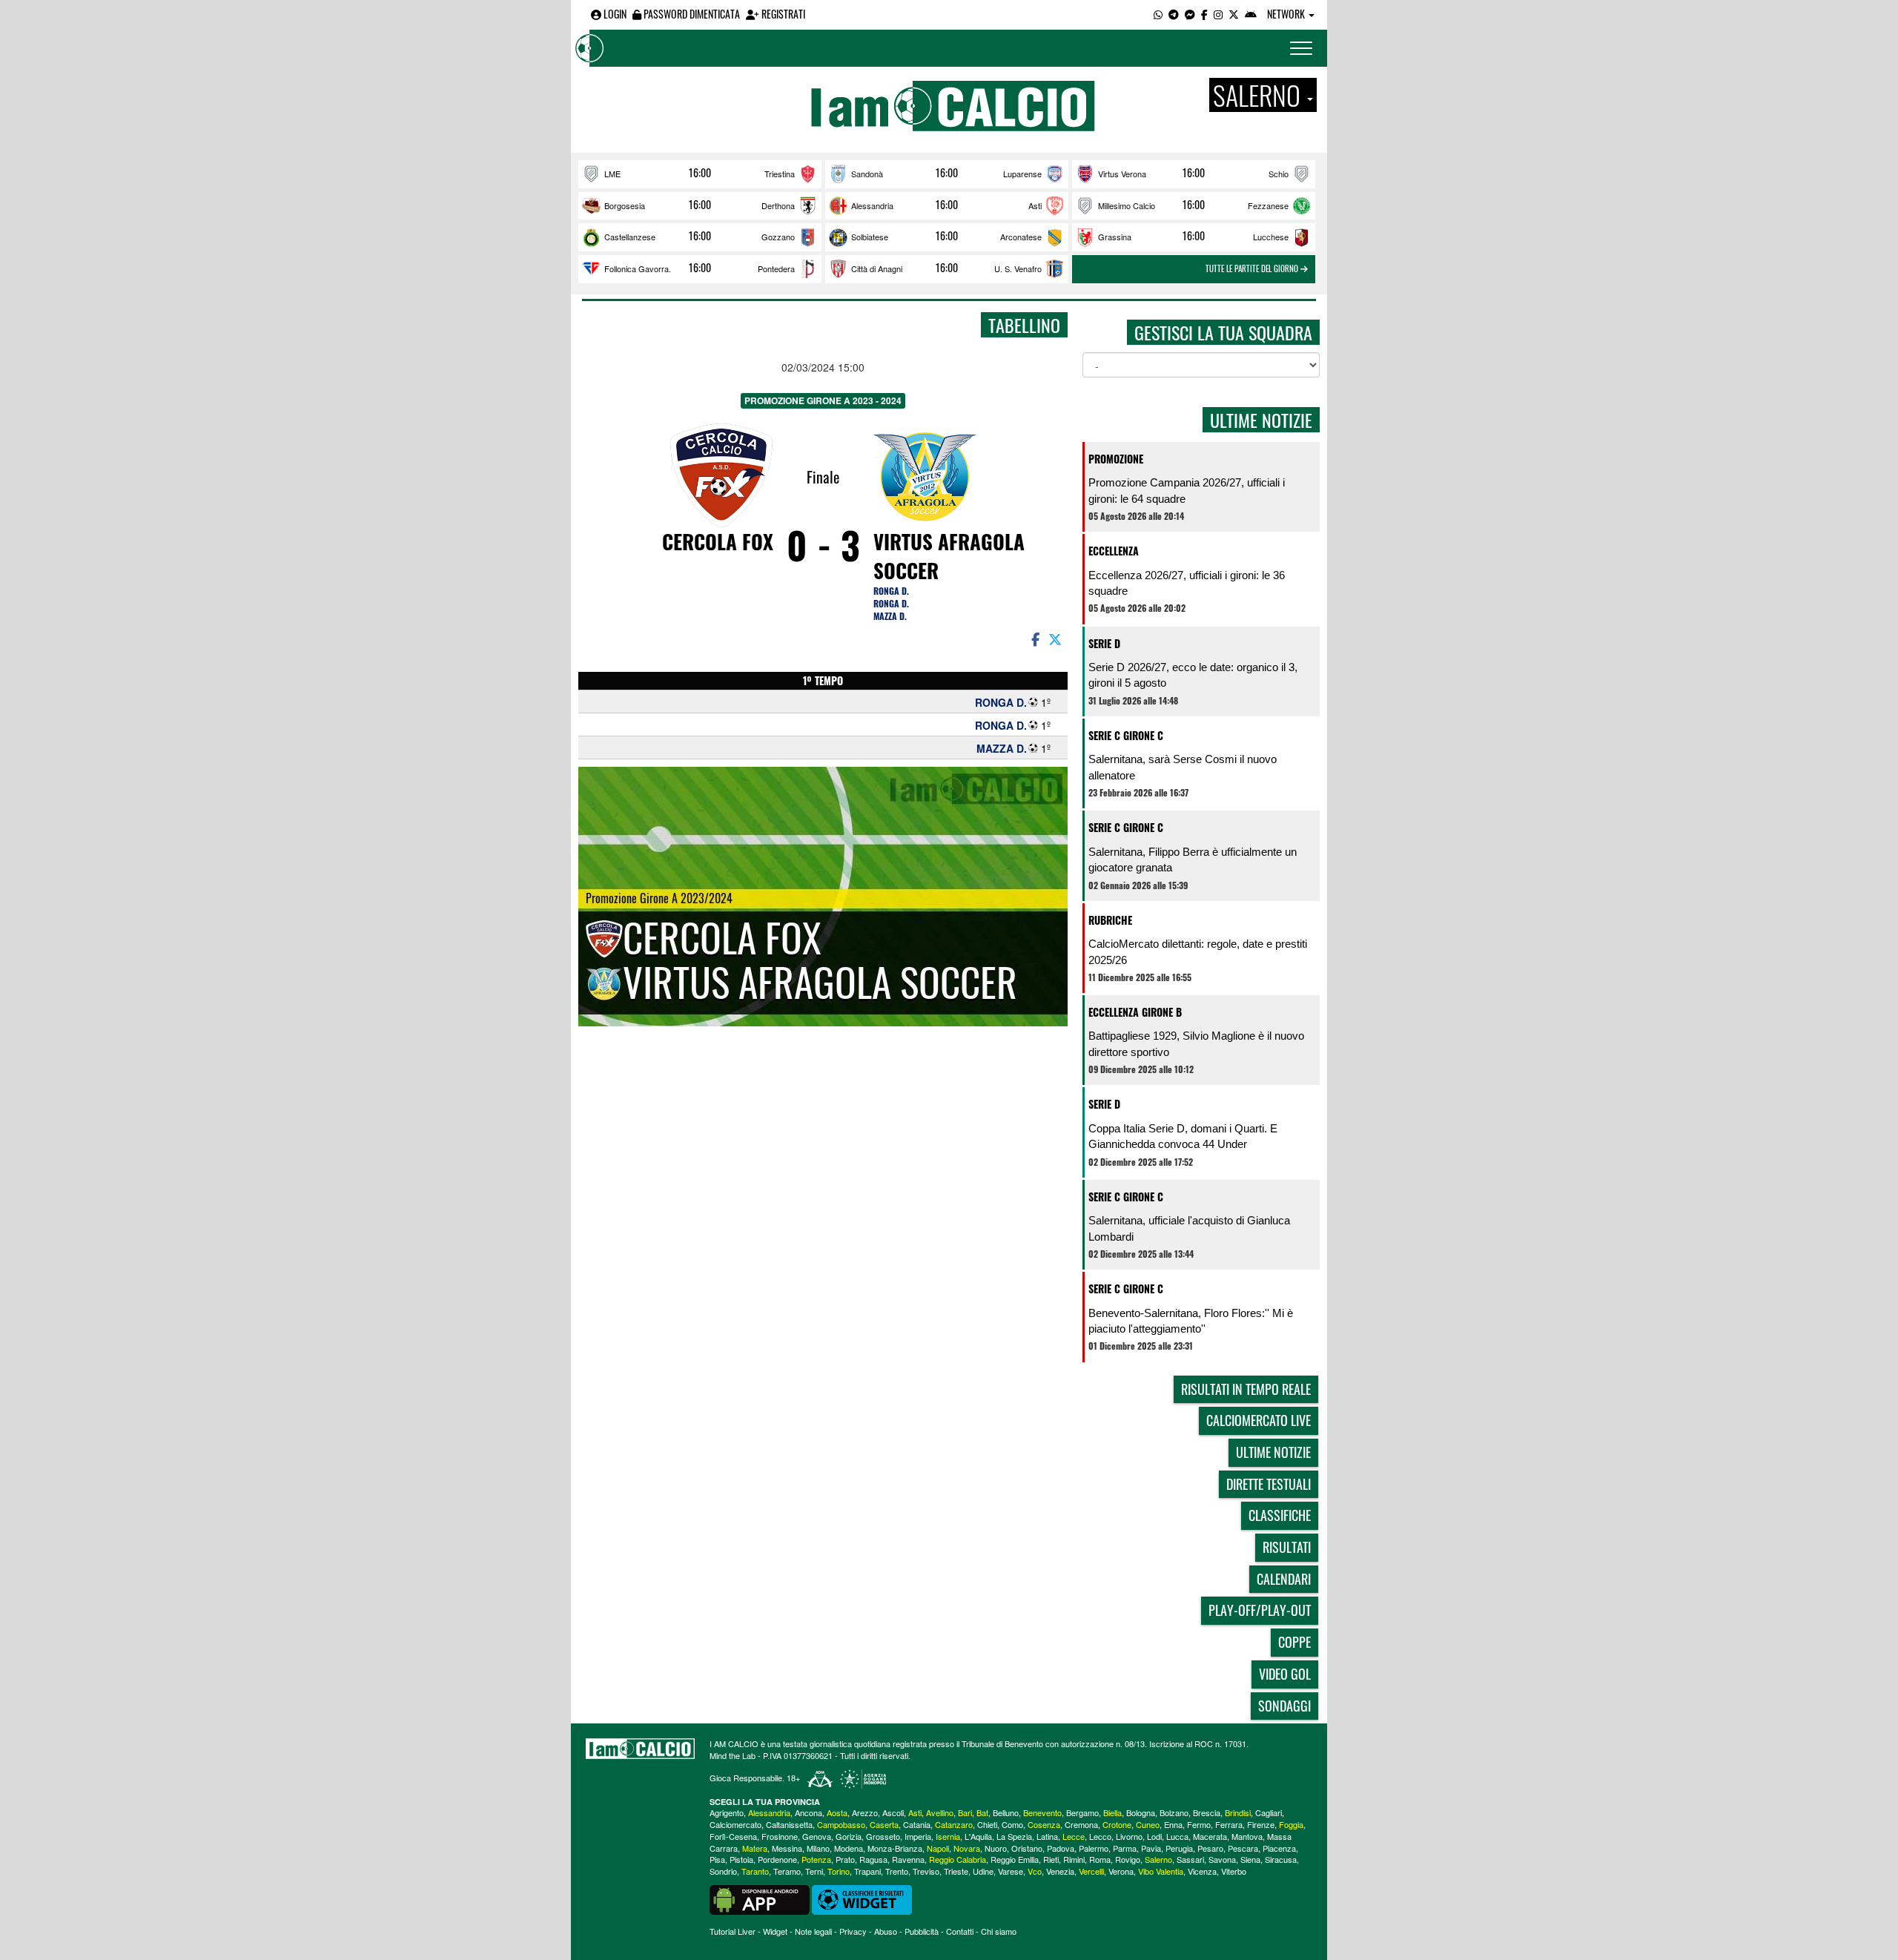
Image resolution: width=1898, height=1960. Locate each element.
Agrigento (727, 1812)
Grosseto (883, 1836)
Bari (965, 1812)
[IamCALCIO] (640, 1749)
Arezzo (865, 1812)
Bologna (1141, 1812)
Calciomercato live (1259, 1420)
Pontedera (776, 268)
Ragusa (873, 1859)
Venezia (1060, 1871)
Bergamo (1082, 1812)
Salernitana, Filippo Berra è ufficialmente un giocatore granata (1193, 859)
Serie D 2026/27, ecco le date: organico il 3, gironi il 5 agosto (1193, 675)
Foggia (1291, 1824)
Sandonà (867, 174)
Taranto (755, 1871)
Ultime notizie (1273, 1452)
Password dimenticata (691, 14)
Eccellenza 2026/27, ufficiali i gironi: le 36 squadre (1187, 583)
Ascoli (893, 1812)
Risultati (1287, 1547)
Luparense (1022, 174)
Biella (1112, 1812)
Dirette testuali (1269, 1484)
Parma (1125, 1848)
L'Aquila (978, 1836)
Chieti (987, 1824)
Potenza (816, 1859)
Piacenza (1279, 1848)
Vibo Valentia (1161, 1871)
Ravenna (908, 1859)
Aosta (837, 1812)
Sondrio (723, 1871)
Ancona (809, 1812)
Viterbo (1234, 1871)
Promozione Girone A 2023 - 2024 (823, 400)
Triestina (780, 174)
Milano (818, 1848)
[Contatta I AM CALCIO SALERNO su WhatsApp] (1158, 14)
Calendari (1284, 1579)
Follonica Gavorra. (638, 268)
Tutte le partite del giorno (1253, 268)
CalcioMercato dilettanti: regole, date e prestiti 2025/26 (1198, 951)
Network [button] (1287, 14)
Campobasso (841, 1824)
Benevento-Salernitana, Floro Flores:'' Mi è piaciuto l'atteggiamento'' (1191, 1321)
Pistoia (741, 1859)
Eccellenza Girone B (1135, 1012)
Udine (983, 1871)
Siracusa (1281, 1859)
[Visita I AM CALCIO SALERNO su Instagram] (1218, 14)
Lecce (1074, 1836)
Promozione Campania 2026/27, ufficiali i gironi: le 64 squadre (1187, 490)
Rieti (1051, 1859)
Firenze (1261, 1824)
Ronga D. (891, 591)
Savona (1222, 1859)
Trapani (867, 1871)
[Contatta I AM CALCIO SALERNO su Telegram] (1174, 14)
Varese (1011, 1871)
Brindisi (1238, 1812)
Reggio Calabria (958, 1859)
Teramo (787, 1871)
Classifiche (1280, 1515)
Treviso (926, 1871)
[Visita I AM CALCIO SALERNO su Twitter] (1234, 14)
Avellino (940, 1812)
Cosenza (1044, 1824)
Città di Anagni (877, 268)
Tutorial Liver (733, 1931)
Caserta (884, 1824)
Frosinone (780, 1836)
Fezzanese (1268, 205)
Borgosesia (625, 205)
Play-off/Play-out (1260, 1610)
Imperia (918, 1836)
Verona (1121, 1871)
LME (612, 174)
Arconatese (1021, 237)
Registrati (782, 14)
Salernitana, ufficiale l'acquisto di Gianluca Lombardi (1189, 1228)
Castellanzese (630, 237)
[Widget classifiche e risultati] (862, 1898)
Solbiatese (870, 237)
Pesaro (1210, 1848)
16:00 (700, 173)
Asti (1035, 205)
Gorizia (849, 1836)
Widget (775, 1931)
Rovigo (1128, 1859)
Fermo (1199, 1824)
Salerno (1158, 1859)
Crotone (1117, 1824)
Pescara (1243, 1848)
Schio (1279, 174)
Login (614, 14)
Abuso (886, 1931)
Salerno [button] (1259, 95)
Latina (1047, 1836)
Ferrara (1229, 1824)
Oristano (1027, 1848)
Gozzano (778, 237)
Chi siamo (999, 1931)
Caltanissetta (789, 1824)
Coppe (1294, 1642)
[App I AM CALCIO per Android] (1251, 14)
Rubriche (1110, 920)
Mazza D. (890, 616)
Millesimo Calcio (1127, 205)
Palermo (1094, 1848)
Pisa (717, 1859)
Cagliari (1269, 1812)
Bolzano (1174, 1812)
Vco (1035, 1871)
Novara (967, 1848)
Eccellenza (1114, 551)
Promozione (1116, 459)
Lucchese (1271, 237)
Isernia (948, 1836)
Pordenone (777, 1859)
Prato (845, 1859)
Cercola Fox (718, 541)
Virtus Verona (1122, 174)
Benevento (1042, 1812)
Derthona (778, 205)
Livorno (1129, 1836)
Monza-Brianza (895, 1848)
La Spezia (1014, 1836)
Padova (1061, 1848)
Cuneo (1148, 1824)
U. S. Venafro (1018, 268)
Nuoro (996, 1848)
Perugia (1179, 1848)
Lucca (1177, 1836)
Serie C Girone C (1126, 735)
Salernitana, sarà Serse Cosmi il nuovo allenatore (1183, 767)
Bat (982, 1812)
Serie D (1104, 643)
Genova (817, 1836)
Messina (787, 1848)
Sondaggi (1284, 1706)
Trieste (956, 1871)
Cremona (1081, 1824)
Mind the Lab (733, 1755)
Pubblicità (922, 1931)
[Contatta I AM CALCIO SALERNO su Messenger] (1190, 14)
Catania (917, 1824)
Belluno (1006, 1812)
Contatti (960, 1931)
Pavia (1151, 1848)
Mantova (1247, 1836)
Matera (755, 1848)
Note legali (813, 1931)
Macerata (1210, 1836)
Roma (1100, 1859)
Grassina (1115, 237)
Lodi (1154, 1836)
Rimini (1074, 1859)
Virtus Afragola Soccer (949, 556)
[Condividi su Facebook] (1034, 639)
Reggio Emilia (1015, 1859)
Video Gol (1285, 1674)
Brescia (1207, 1812)
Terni (814, 1871)
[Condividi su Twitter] (1057, 639)
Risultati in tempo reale (1246, 1389)
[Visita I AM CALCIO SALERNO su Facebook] (1204, 14)
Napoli (938, 1848)
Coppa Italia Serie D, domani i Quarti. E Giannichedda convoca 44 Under (1183, 1136)
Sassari (1190, 1859)
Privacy (853, 1931)
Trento (897, 1871)
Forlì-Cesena (733, 1836)
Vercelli (1091, 1871)
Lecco (1100, 1836)
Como (1012, 1824)
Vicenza (1202, 1871)
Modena (849, 1848)
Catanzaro (954, 1824)
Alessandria (872, 205)
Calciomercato (735, 1824)
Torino (839, 1871)
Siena (1250, 1859)
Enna (1173, 1824)
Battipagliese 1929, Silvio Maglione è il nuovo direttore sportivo (1196, 1043)
